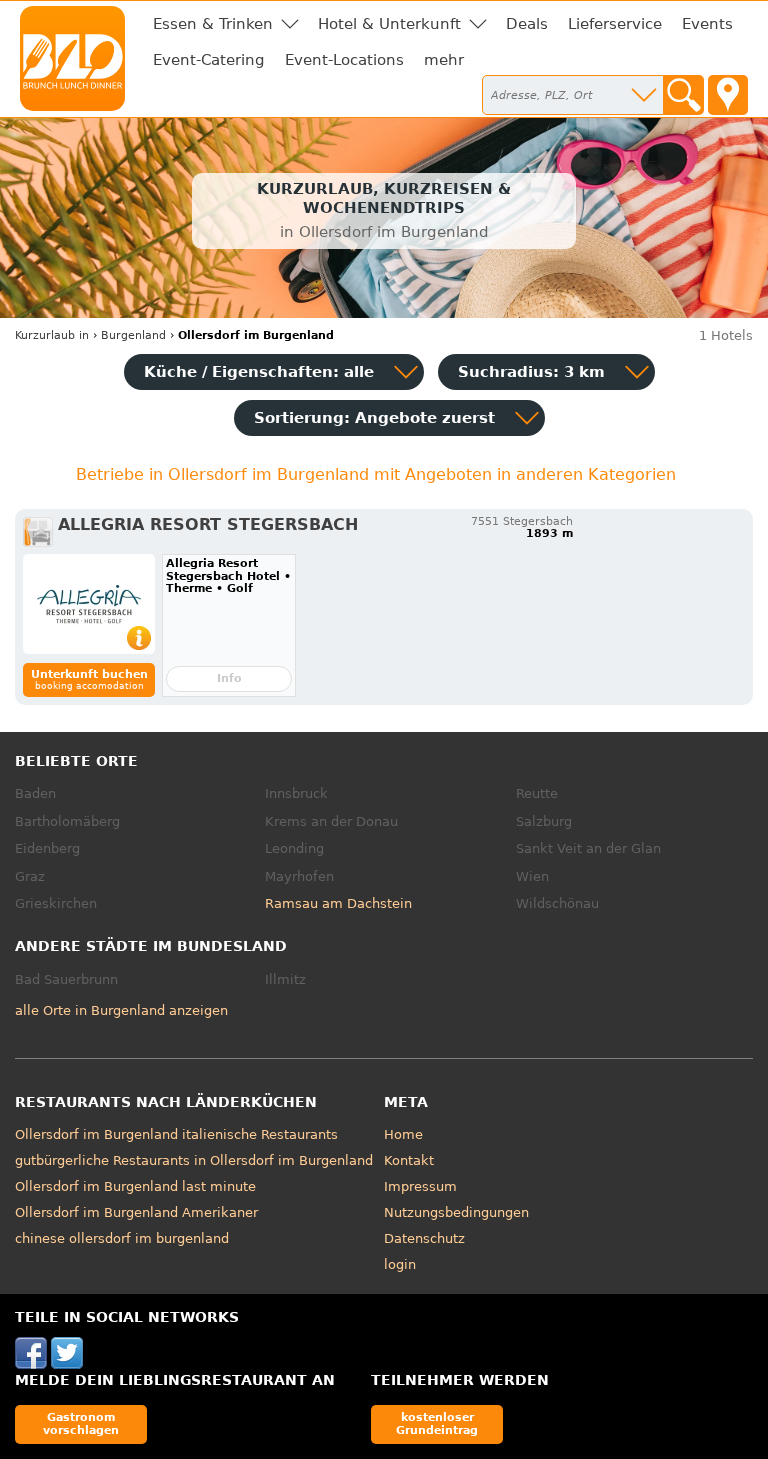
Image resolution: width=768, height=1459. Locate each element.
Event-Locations (344, 60)
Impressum (420, 1186)
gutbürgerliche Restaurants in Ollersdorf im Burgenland (194, 1160)
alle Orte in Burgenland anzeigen (121, 1010)
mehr (444, 60)
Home (403, 1134)
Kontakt (409, 1160)
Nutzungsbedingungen (456, 1212)
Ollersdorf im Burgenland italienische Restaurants (176, 1134)
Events (707, 24)
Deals (527, 24)
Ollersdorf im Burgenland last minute (135, 1186)
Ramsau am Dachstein (338, 903)
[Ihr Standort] (728, 95)
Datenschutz (424, 1238)
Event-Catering (209, 60)
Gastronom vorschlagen (81, 1423)
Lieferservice (615, 24)
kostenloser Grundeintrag (437, 1423)
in (52, 335)
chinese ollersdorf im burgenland (122, 1238)
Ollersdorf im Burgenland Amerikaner (136, 1212)
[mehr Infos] (89, 604)
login (400, 1264)
